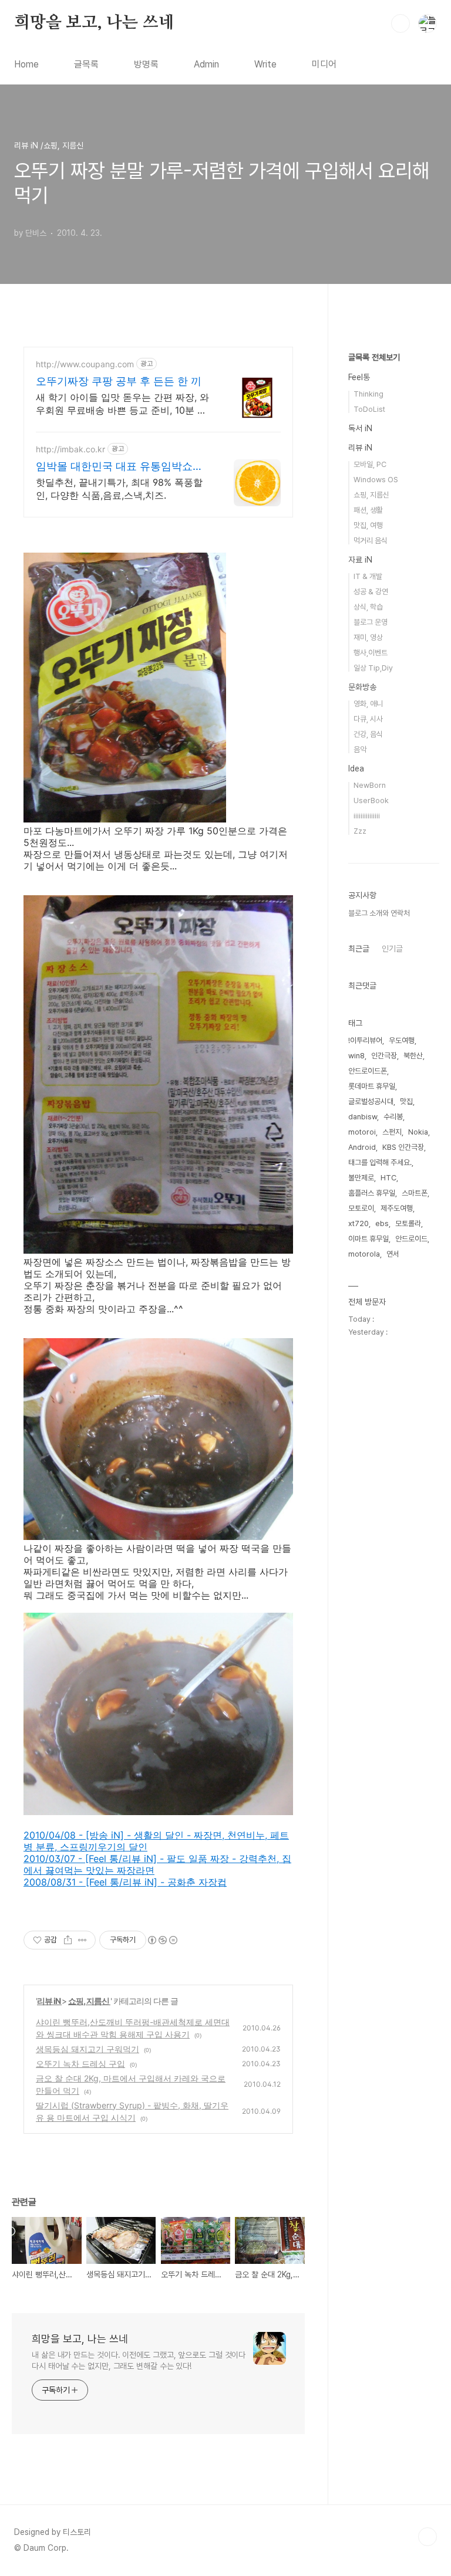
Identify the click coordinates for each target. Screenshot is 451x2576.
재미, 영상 (368, 637)
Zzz (360, 831)
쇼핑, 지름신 (89, 2001)
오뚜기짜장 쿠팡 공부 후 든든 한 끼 (119, 381)
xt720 (359, 1223)
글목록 (86, 64)
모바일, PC (370, 464)
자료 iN (360, 560)
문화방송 (362, 687)
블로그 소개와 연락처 (379, 913)
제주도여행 (397, 1208)
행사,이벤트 (371, 653)
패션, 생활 (368, 510)
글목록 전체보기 (374, 357)
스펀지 (392, 1132)
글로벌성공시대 (371, 1101)
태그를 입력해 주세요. (380, 1162)
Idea (356, 769)
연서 (393, 1254)
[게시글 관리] (83, 1940)
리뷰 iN (49, 2001)
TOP (428, 2537)
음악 (360, 749)
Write (265, 64)
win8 (356, 1056)
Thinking (368, 394)
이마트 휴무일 (368, 1239)
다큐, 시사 (368, 719)
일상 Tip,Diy (373, 668)
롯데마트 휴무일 (372, 1086)
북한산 (413, 1056)
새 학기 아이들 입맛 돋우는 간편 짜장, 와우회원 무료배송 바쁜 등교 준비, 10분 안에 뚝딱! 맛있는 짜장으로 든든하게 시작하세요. (122, 404)
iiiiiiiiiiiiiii (367, 816)
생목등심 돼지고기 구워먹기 (87, 2049)
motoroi (362, 1132)
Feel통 (359, 377)
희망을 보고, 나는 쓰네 (94, 23)
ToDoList (369, 409)
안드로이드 (411, 1239)
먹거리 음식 (371, 541)
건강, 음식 (368, 734)
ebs (382, 1223)
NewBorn (370, 785)
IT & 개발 (368, 576)
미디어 (324, 64)
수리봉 (393, 1117)
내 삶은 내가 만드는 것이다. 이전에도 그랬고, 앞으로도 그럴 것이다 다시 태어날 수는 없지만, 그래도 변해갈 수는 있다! (139, 2360)
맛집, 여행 (368, 525)
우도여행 (402, 1040)
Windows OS (376, 480)
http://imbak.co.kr (70, 449)
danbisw (363, 1117)
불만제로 (361, 1178)
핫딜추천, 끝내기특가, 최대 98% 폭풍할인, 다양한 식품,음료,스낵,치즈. (119, 489)
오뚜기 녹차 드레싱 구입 (80, 2064)
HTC (388, 1178)
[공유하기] (68, 1940)
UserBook (371, 800)
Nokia (418, 1132)
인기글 (392, 949)
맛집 (406, 1101)
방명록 (146, 64)
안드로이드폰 (368, 1071)
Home (26, 64)
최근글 (359, 949)
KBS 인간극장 (403, 1147)
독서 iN (360, 428)
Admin (206, 64)
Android (362, 1147)
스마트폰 (415, 1193)
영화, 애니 (368, 704)
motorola (364, 1254)
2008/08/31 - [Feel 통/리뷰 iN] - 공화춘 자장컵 (125, 1882)
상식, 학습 (368, 607)
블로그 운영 (371, 622)
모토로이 (361, 1208)
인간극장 (384, 1056)
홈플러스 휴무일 (372, 1193)
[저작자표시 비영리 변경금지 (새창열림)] (162, 1940)
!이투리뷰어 (365, 1040)
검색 (400, 23)
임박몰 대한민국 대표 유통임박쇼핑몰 (120, 467)
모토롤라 (408, 1223)
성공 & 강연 (371, 592)
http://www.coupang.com (85, 364)
